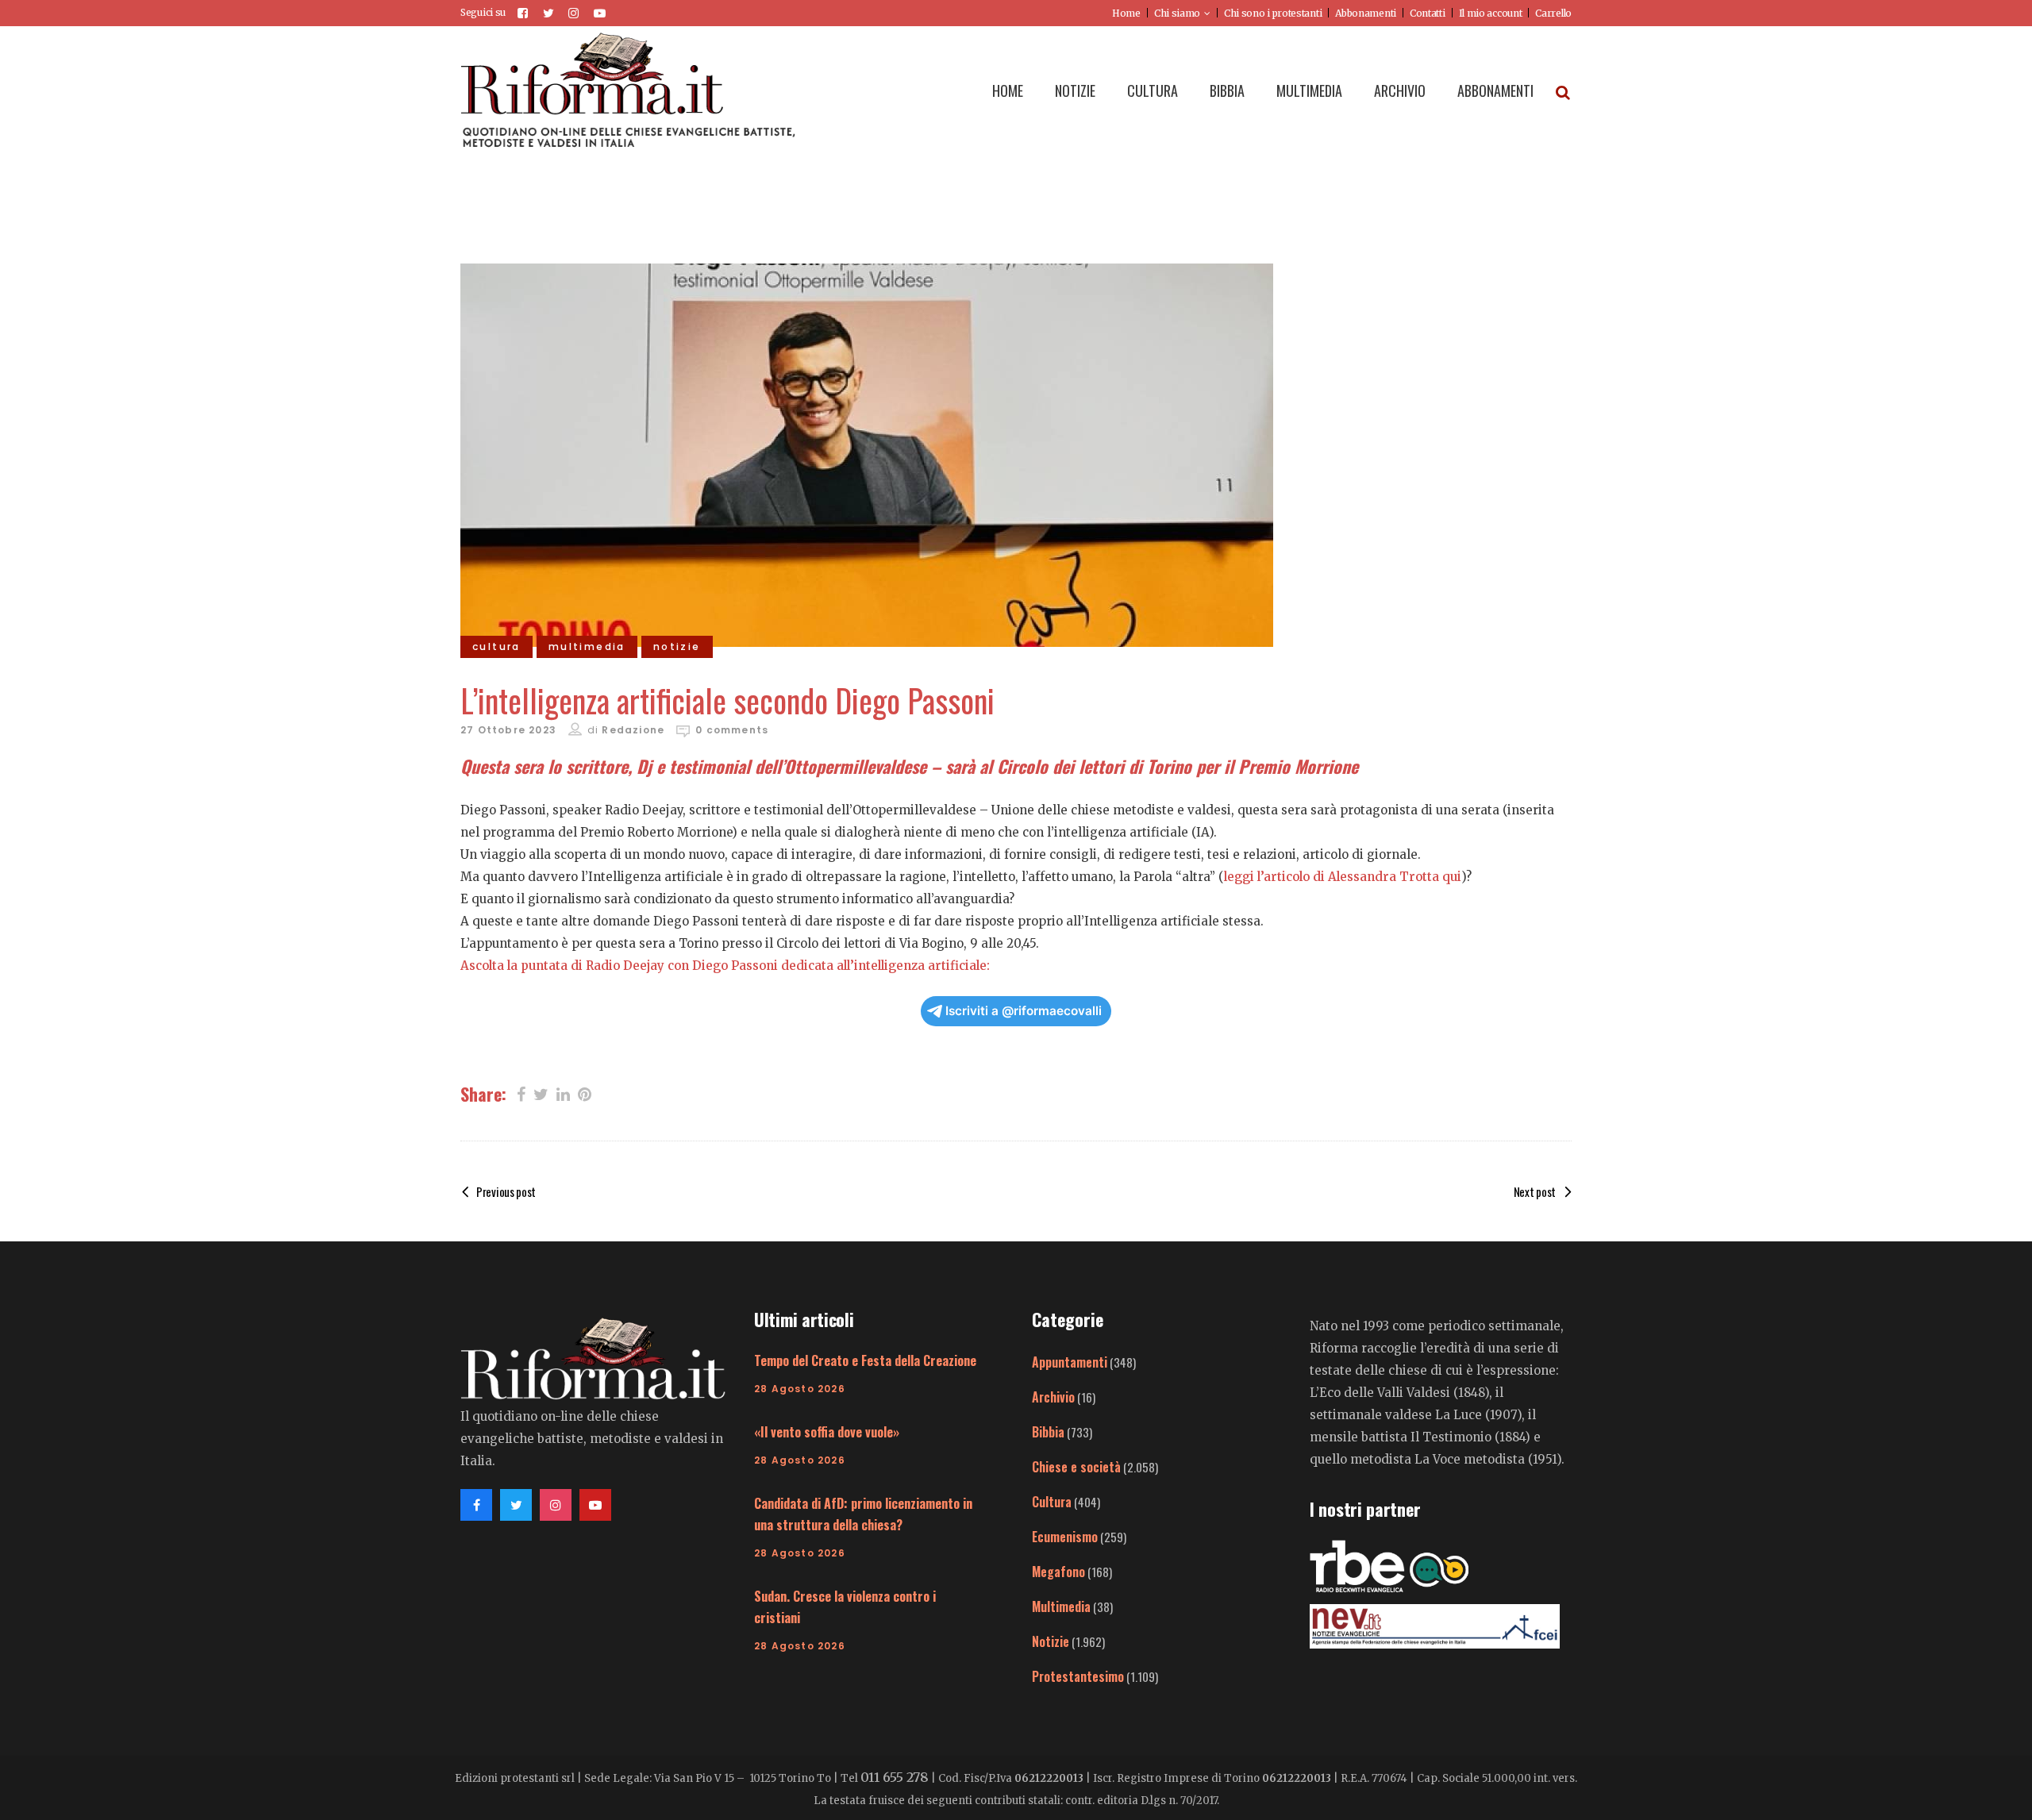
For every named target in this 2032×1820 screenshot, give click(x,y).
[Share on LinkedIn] (563, 1093)
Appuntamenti (1070, 1362)
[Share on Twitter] (541, 1093)
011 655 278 (895, 1777)
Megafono (1058, 1572)
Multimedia (1061, 1606)
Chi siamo (1177, 13)
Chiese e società (1076, 1467)
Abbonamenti (1366, 13)
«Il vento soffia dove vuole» (827, 1432)
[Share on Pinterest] (585, 1093)
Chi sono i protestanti (1273, 13)
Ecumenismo (1065, 1537)
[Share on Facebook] (521, 1093)
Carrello (1553, 13)
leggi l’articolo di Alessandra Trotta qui (1343, 877)
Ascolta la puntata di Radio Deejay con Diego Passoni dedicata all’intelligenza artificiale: (725, 966)
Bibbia (1048, 1432)
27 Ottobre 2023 (508, 730)
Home (1126, 13)
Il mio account (1491, 13)
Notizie (1051, 1641)
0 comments (732, 730)
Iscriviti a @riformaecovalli (1024, 1011)
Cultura (1052, 1502)
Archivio (1053, 1397)
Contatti (1428, 13)
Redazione (633, 730)
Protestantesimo (1078, 1676)
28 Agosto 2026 (800, 1389)
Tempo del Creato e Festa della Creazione (865, 1360)
